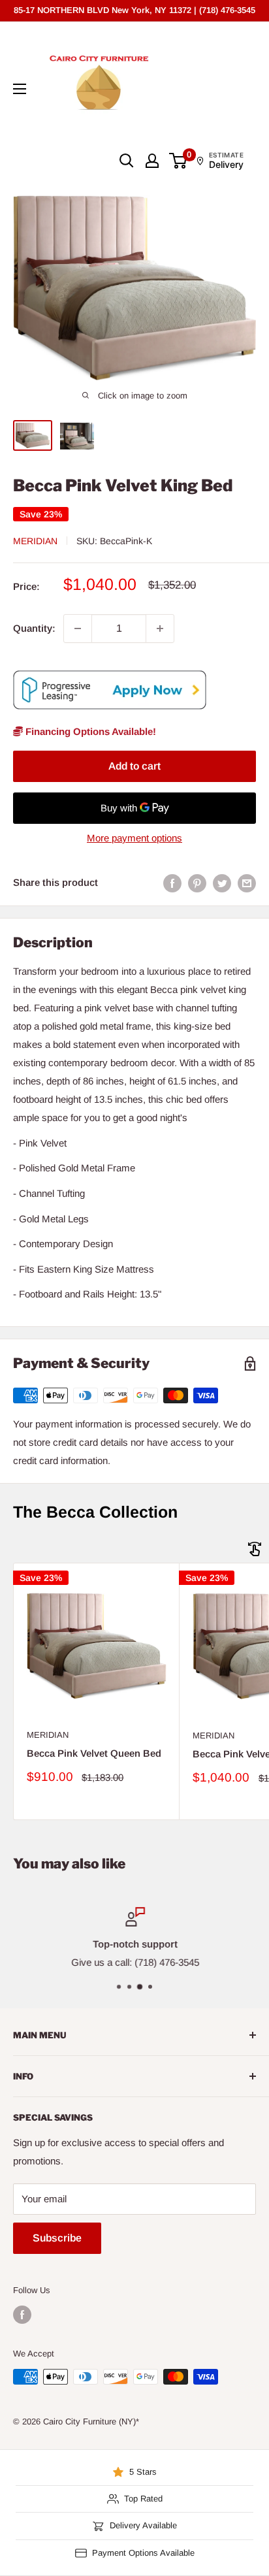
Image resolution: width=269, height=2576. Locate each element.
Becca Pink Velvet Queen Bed (94, 1753)
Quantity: (34, 628)
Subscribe (57, 2238)
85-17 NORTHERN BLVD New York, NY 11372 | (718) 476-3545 (134, 10)
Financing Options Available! (89, 731)
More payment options (134, 838)
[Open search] (127, 161)
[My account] (152, 161)
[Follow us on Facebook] (22, 2315)
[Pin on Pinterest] (197, 883)
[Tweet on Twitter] (222, 883)
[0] (179, 161)
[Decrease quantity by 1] (78, 628)
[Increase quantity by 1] (160, 628)
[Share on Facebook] (172, 883)
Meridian (35, 541)
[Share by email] (247, 883)
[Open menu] (20, 89)
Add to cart (134, 766)
